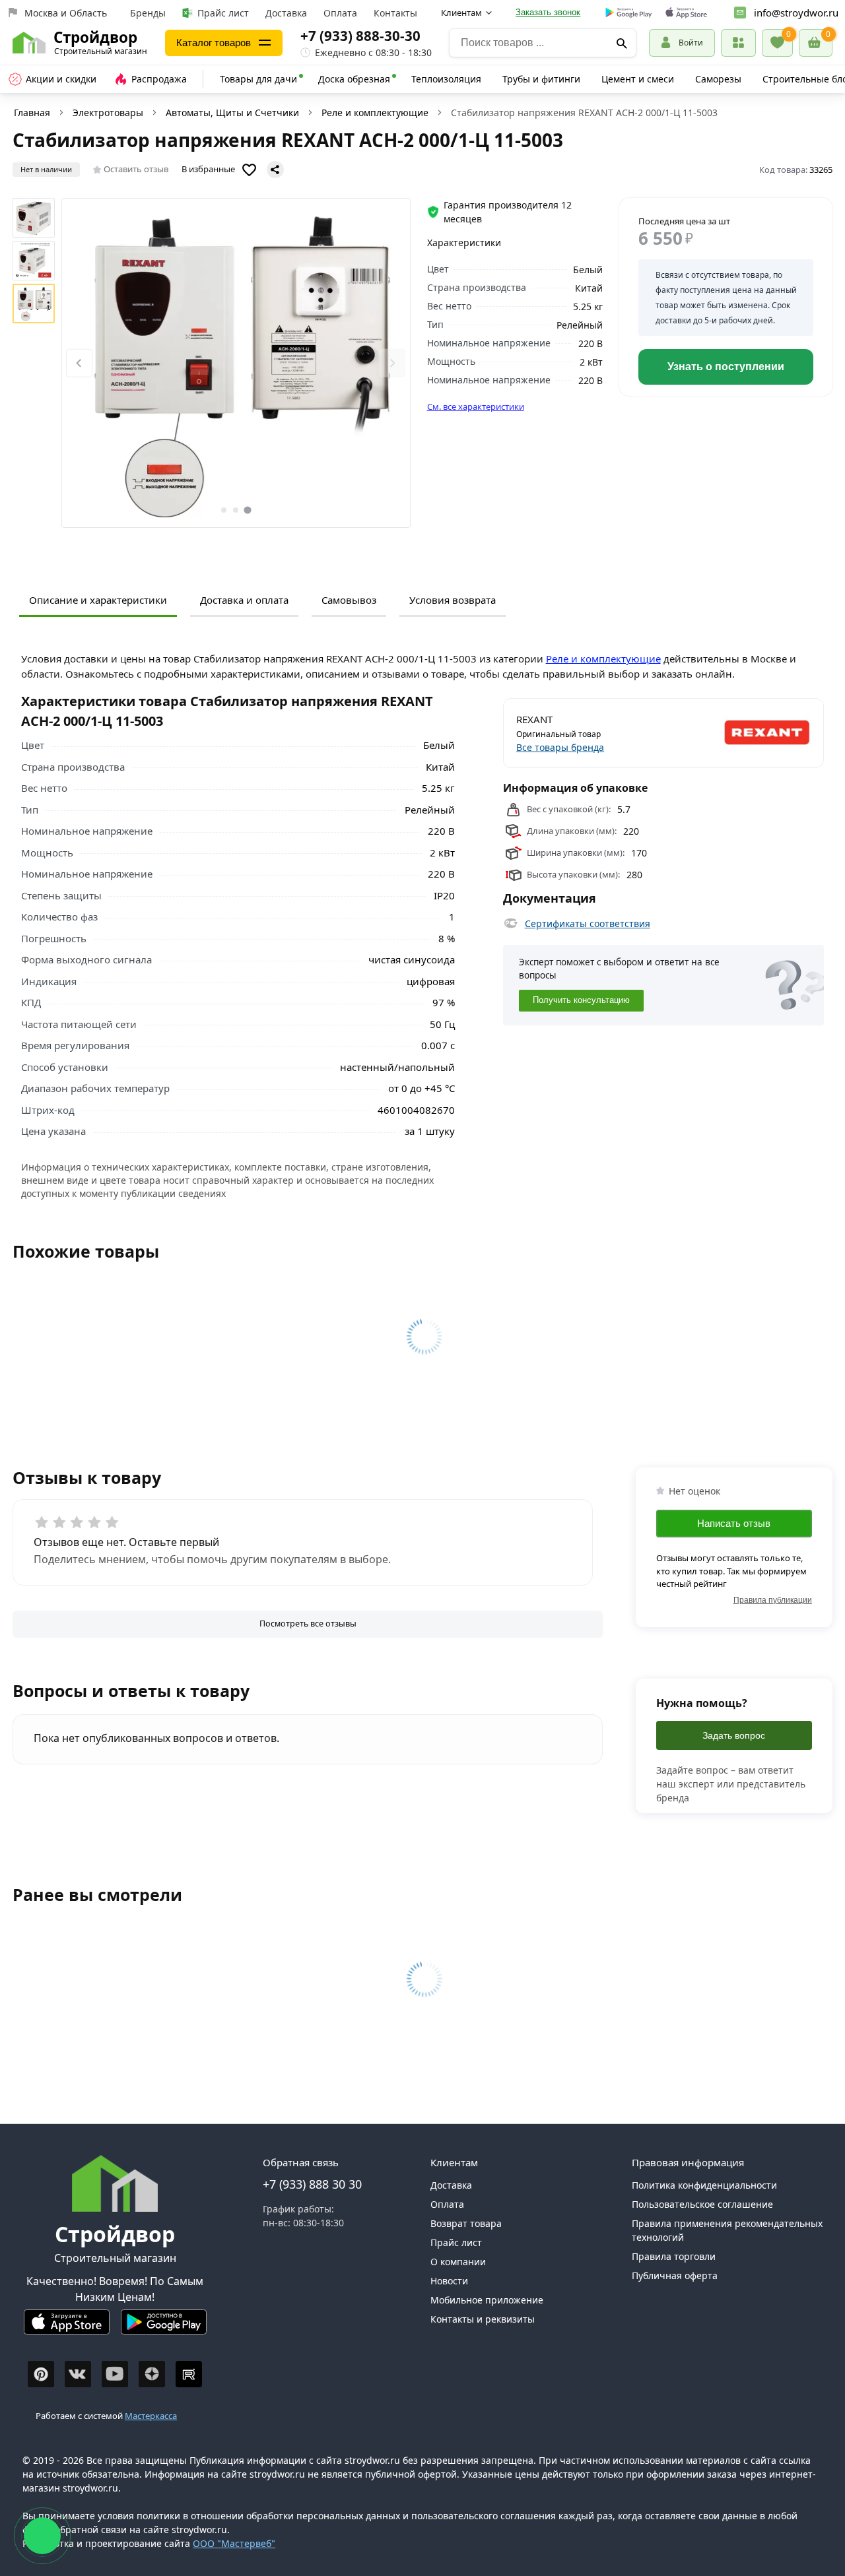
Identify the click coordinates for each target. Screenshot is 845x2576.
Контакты (395, 13)
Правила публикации (773, 1600)
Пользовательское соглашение (702, 2204)
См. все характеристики (476, 406)
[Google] (629, 13)
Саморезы (718, 79)
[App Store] (67, 2328)
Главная (32, 113)
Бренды (148, 13)
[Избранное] (777, 43)
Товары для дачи (258, 79)
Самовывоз (349, 600)
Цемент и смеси (638, 79)
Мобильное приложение (487, 2300)
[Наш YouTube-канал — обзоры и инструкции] (115, 2374)
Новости (449, 2281)
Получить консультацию (581, 1000)
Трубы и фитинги (541, 79)
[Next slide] (392, 363)
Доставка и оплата (244, 600)
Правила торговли (674, 2256)
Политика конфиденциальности (704, 2185)
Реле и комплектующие (375, 113)
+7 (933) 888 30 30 (312, 2184)
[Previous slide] (79, 363)
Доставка (286, 13)
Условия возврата (453, 600)
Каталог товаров (214, 43)
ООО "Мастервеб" (234, 2543)
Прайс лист (223, 13)
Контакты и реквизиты (483, 2319)
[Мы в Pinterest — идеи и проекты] (41, 2374)
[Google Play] (164, 2328)
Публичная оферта (675, 2275)
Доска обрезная (354, 79)
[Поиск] (622, 43)
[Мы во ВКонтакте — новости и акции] (78, 2374)
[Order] (738, 43)
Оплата (340, 13)
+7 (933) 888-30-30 (360, 36)
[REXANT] (738, 733)
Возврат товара (466, 2223)
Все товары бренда (560, 747)
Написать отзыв (734, 1523)
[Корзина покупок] (816, 43)
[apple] (686, 13)
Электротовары (108, 113)
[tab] (224, 510)
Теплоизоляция (446, 79)
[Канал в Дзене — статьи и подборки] (152, 2374)
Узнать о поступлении (726, 367)
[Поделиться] (275, 170)
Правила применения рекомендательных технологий (727, 2230)
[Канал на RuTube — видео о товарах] (189, 2374)
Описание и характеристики (98, 600)
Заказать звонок (548, 12)
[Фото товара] (236, 363)
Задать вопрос (734, 1735)
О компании (458, 2262)
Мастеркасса (151, 2416)
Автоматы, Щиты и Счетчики (232, 113)
